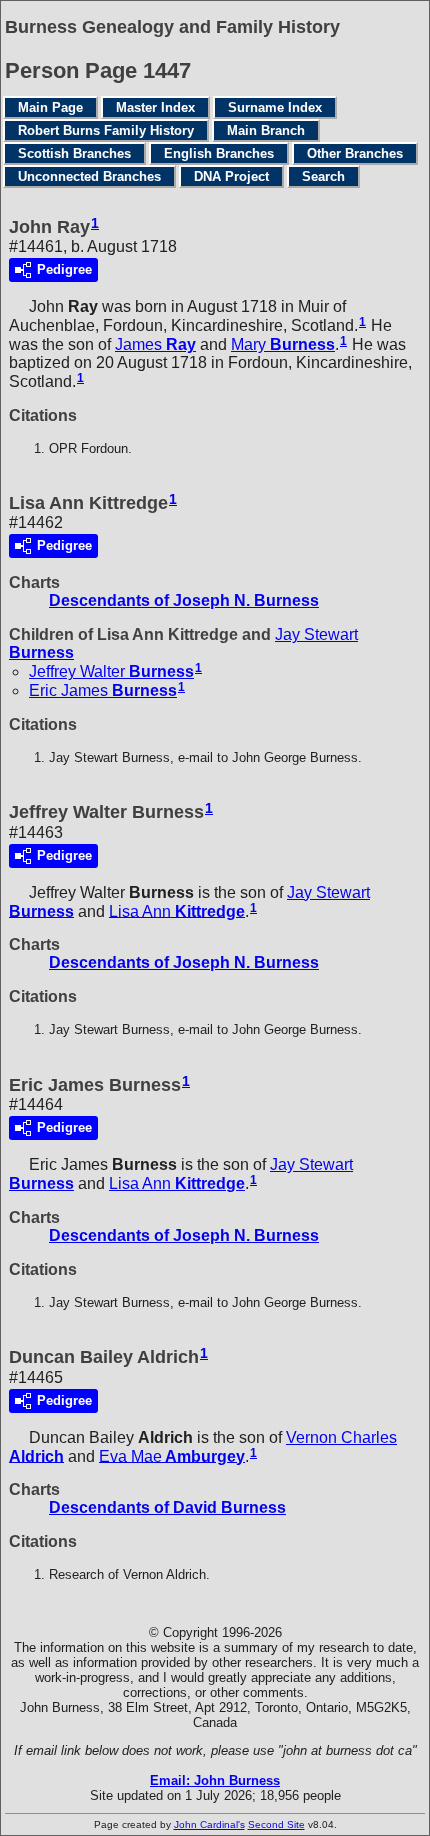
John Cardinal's (209, 1824)
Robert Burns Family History (106, 130)
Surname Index (275, 107)
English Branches (219, 153)
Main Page (50, 107)
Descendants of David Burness (167, 1507)
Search (323, 176)
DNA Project (231, 176)
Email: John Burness (215, 1780)
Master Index (155, 107)
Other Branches (355, 153)
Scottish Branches (74, 153)
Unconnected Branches (89, 176)
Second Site (276, 1824)
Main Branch (266, 130)
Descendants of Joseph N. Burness (184, 600)
